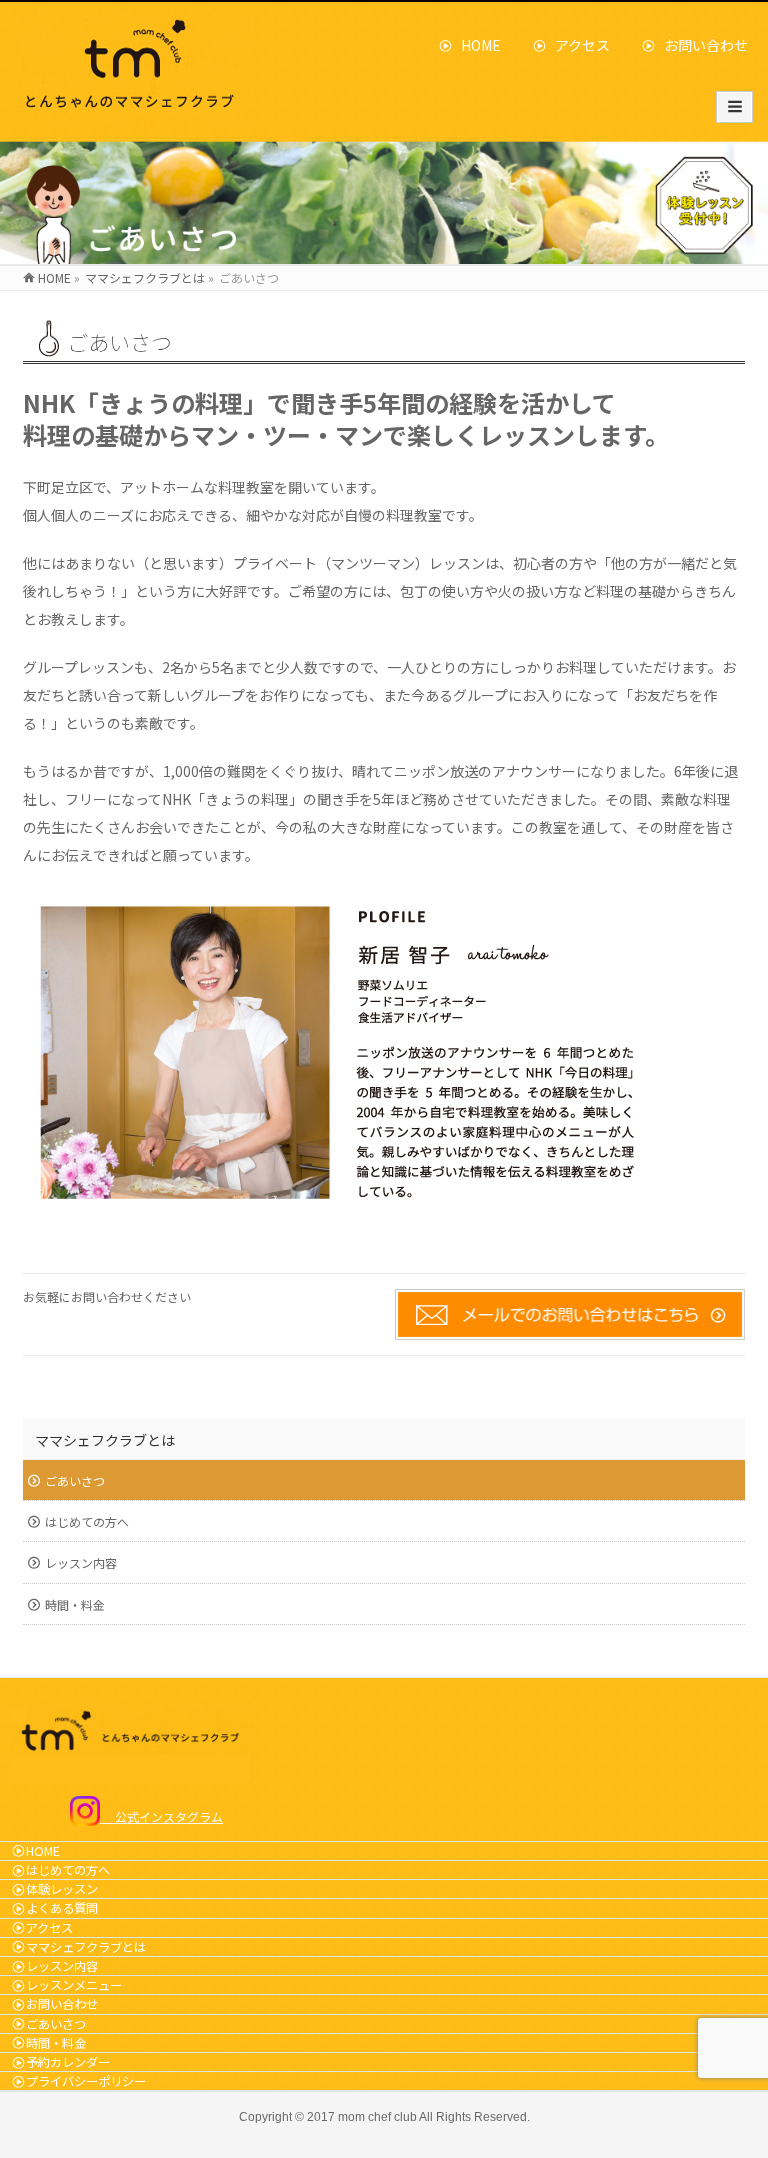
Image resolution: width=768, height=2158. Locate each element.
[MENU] (734, 107)
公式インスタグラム (161, 1816)
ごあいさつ (75, 1480)
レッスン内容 (81, 1562)
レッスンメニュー (74, 1985)
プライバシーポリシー (86, 2081)
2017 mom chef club (362, 2117)
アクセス (575, 45)
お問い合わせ (699, 45)
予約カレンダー (68, 2062)
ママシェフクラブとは (105, 1440)
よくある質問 (62, 1908)
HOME (474, 45)
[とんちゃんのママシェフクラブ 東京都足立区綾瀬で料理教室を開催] (134, 107)
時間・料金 (75, 1604)
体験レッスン (62, 1889)
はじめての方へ (87, 1521)
